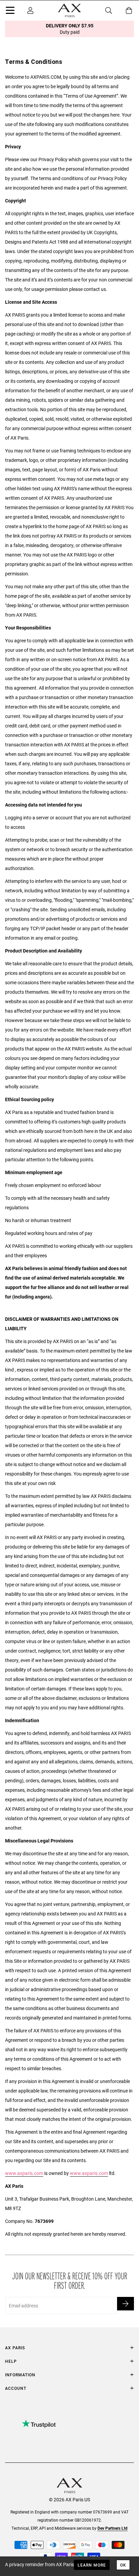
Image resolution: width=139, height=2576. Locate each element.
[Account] (30, 10)
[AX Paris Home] (69, 10)
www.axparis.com (24, 2173)
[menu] (10, 11)
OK (123, 2565)
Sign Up (126, 2304)
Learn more (92, 2565)
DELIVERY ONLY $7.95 (70, 29)
